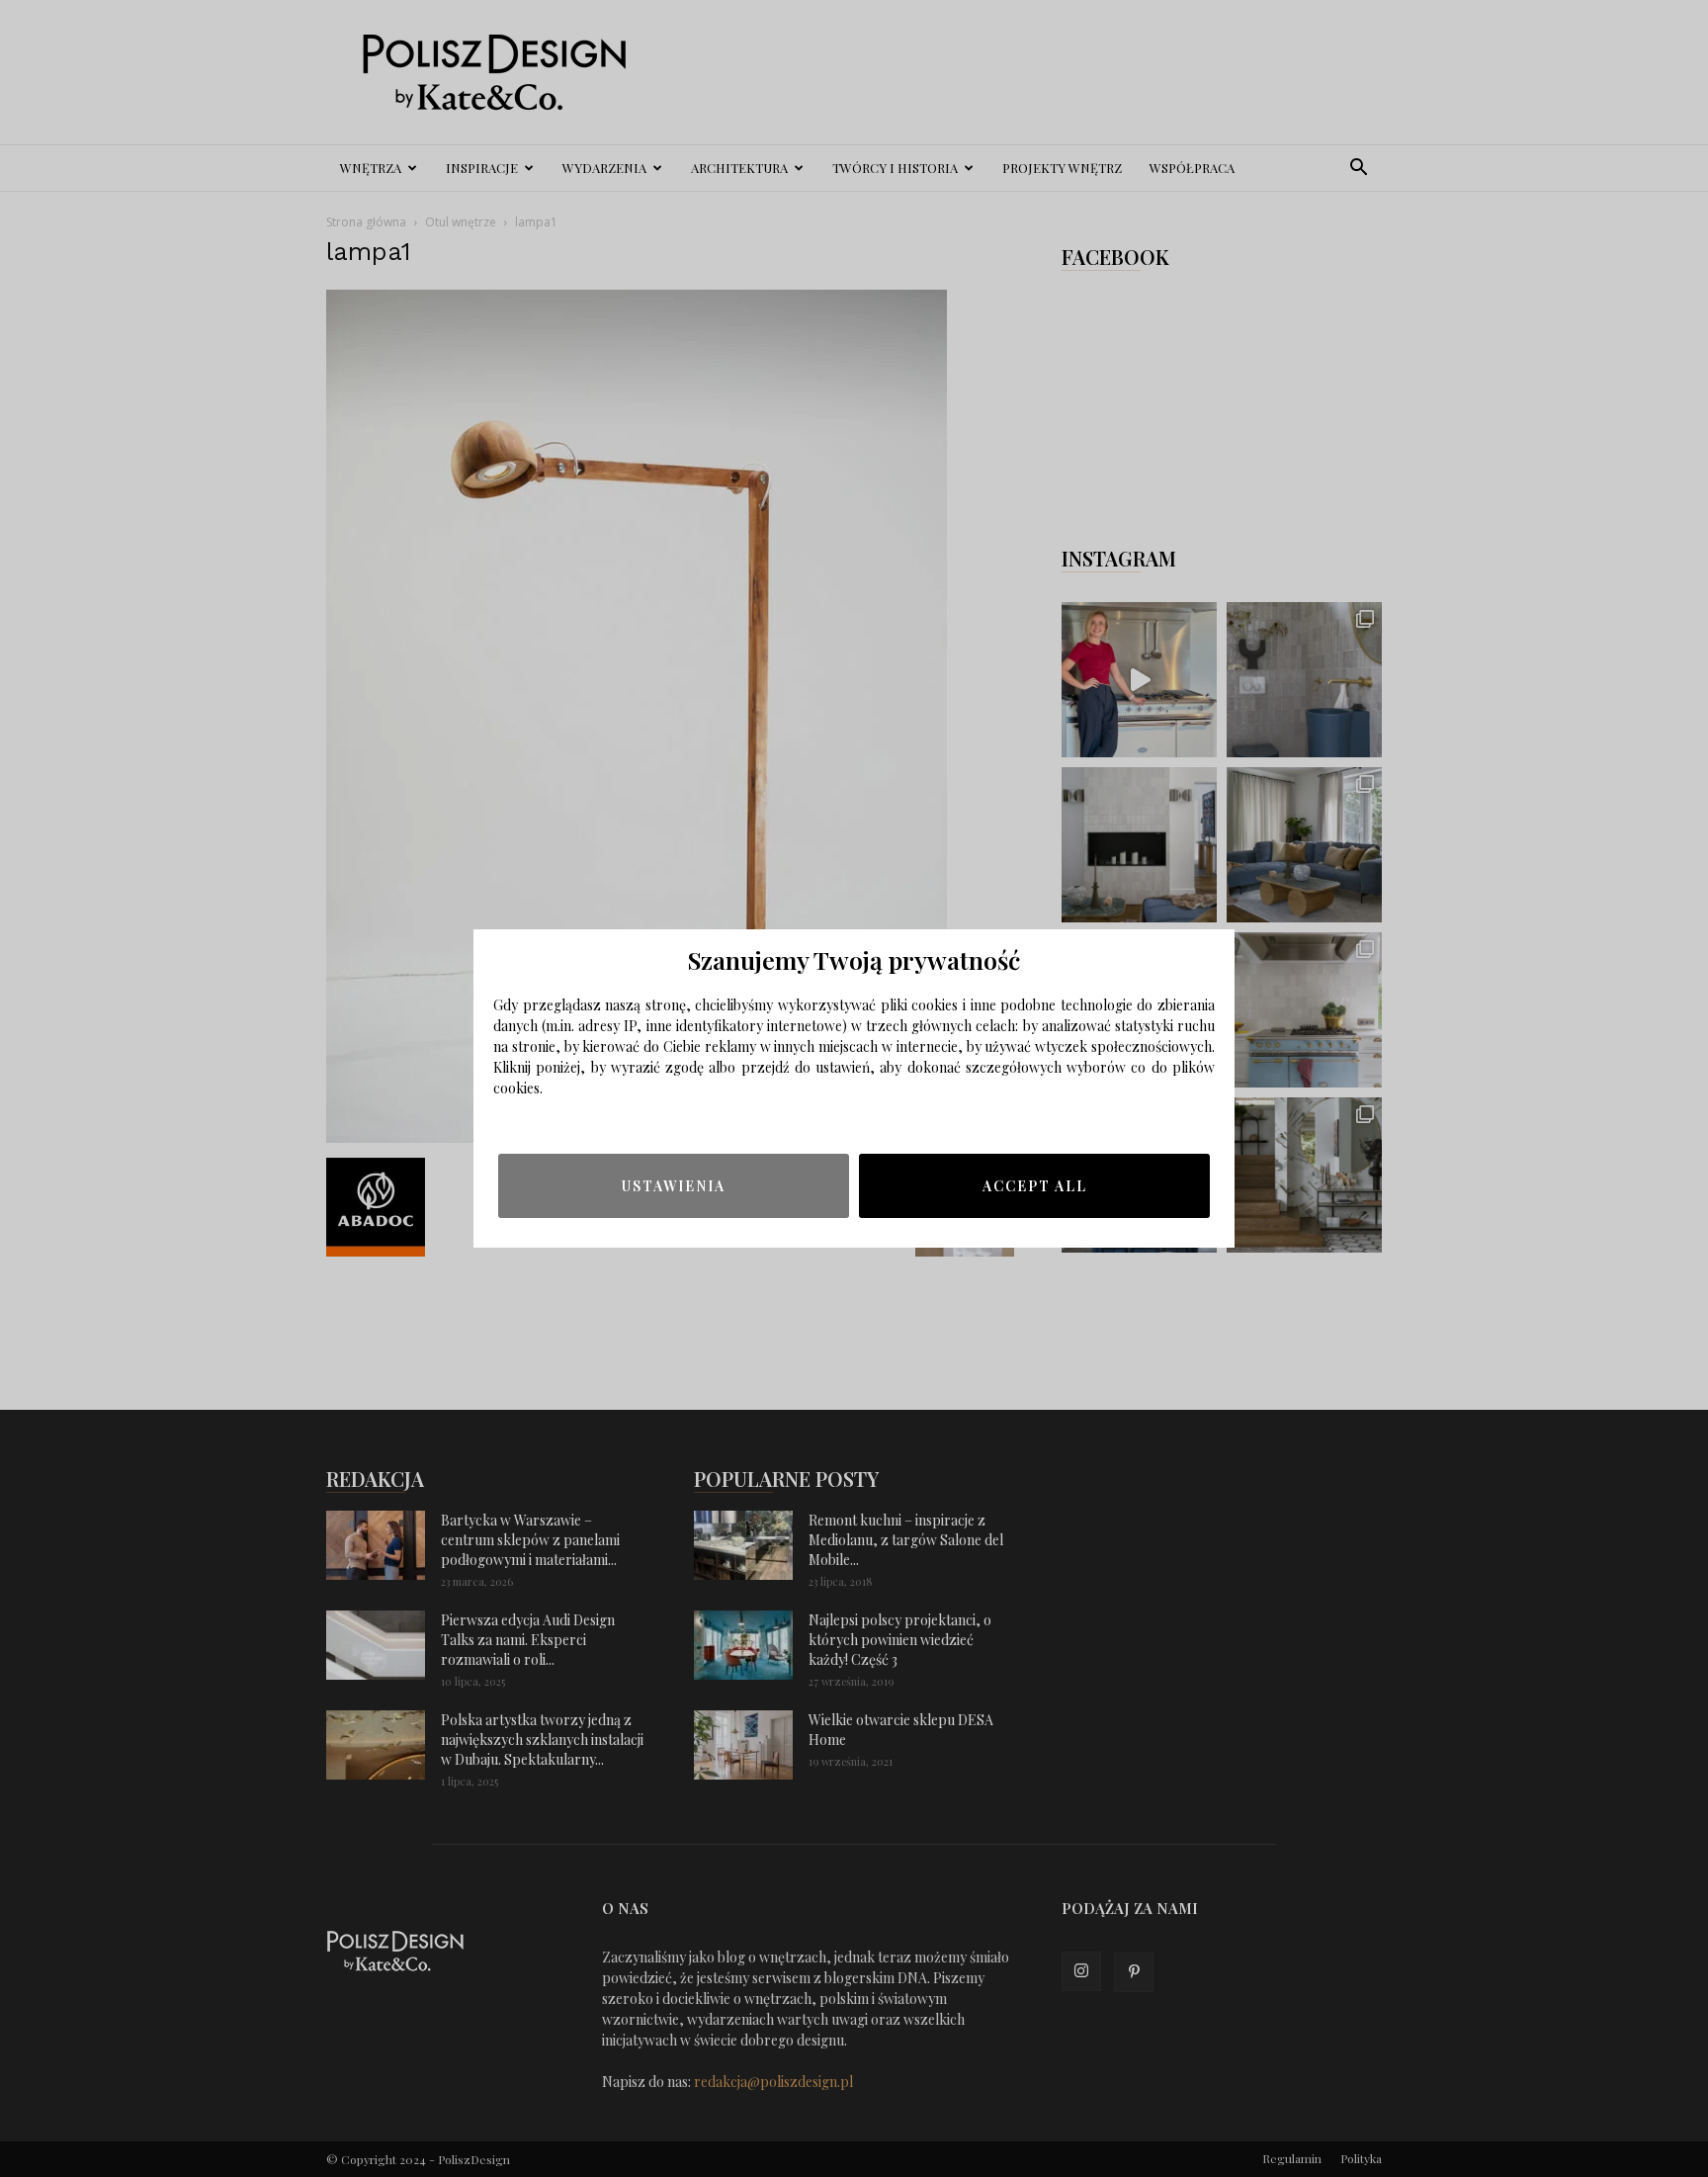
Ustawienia (674, 1186)
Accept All (1035, 1186)
